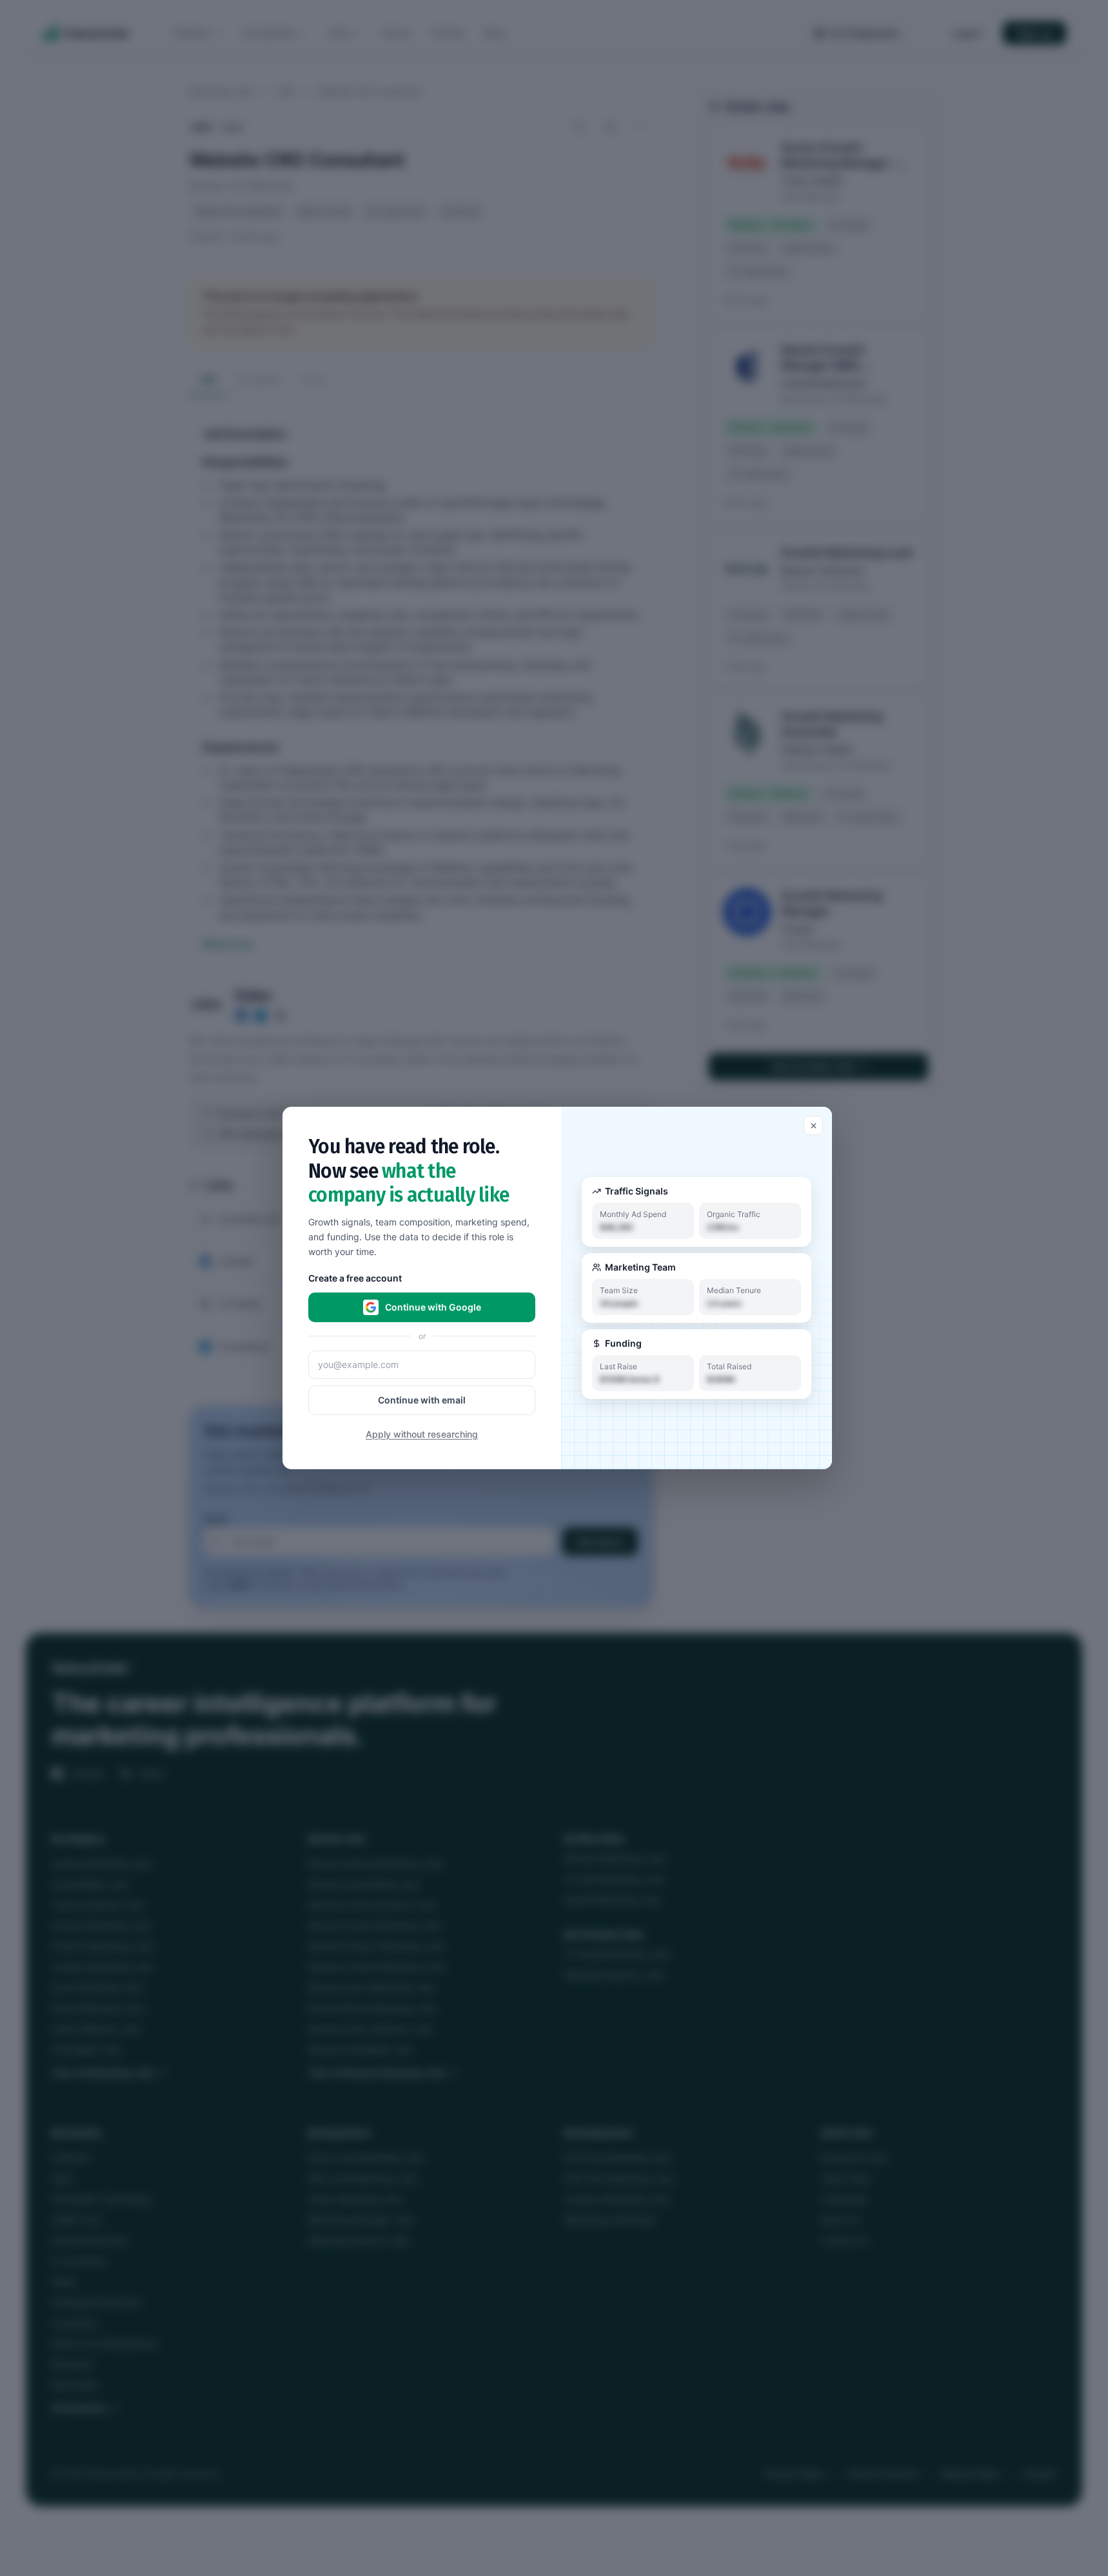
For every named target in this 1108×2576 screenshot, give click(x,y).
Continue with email (422, 1400)
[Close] (813, 1125)
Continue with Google (433, 1307)
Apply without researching (422, 1434)
